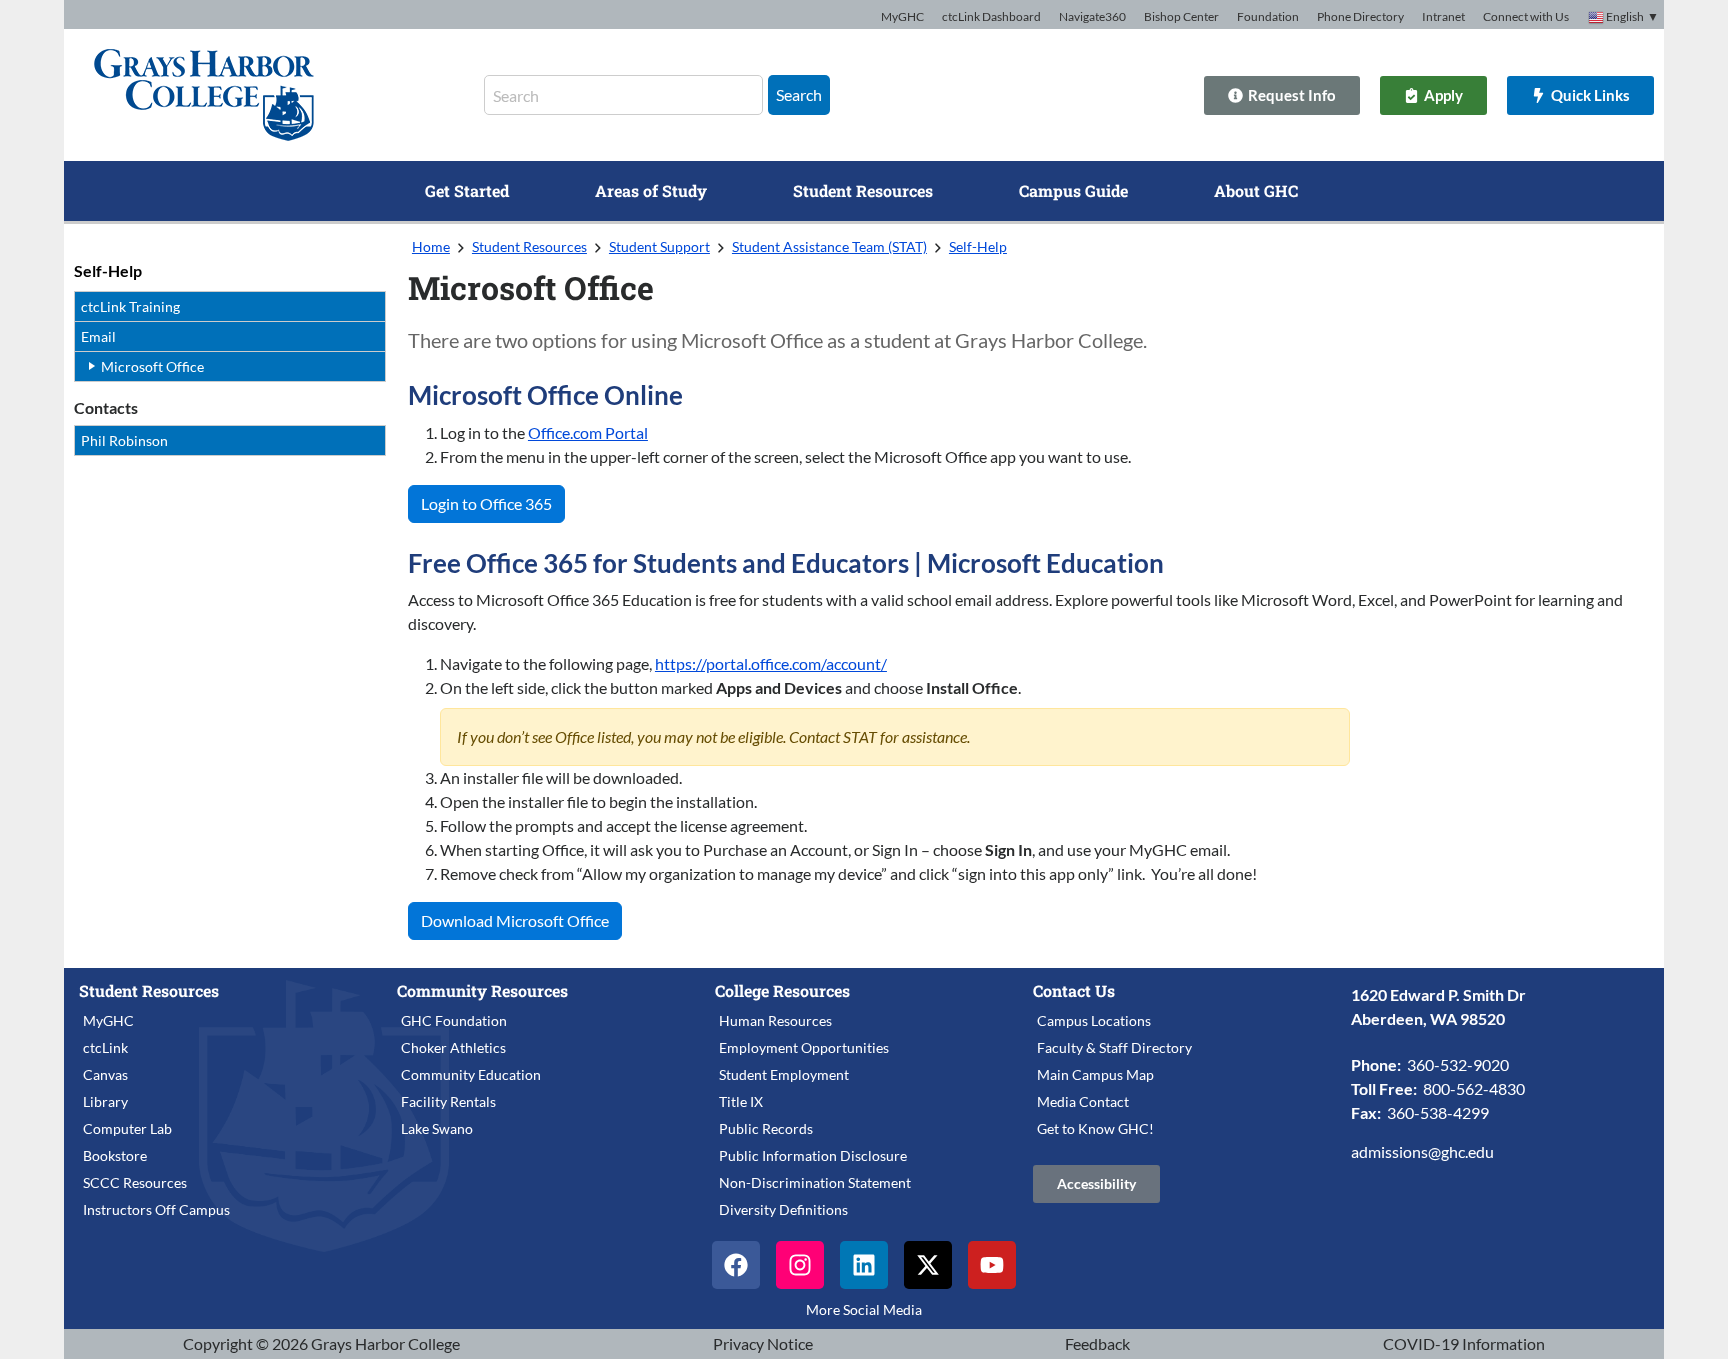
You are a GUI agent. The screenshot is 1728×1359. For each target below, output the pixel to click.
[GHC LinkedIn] (864, 1265)
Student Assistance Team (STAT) (829, 246)
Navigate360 (1092, 16)
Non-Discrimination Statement (815, 1182)
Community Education (471, 1074)
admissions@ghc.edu (1422, 1151)
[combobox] (623, 95)
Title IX (741, 1101)
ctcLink (105, 1047)
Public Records (766, 1128)
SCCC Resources (135, 1182)
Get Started (467, 190)
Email (98, 336)
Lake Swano (437, 1128)
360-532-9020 (1458, 1064)
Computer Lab (127, 1128)
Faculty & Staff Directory (1114, 1047)
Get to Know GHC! (1095, 1128)
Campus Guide (1073, 190)
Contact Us (1074, 990)
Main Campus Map (1095, 1074)
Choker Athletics (453, 1047)
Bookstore (115, 1155)
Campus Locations (1094, 1020)
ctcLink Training (130, 306)
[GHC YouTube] (992, 1265)
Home (431, 246)
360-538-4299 (1438, 1112)
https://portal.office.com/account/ (771, 663)
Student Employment (784, 1074)
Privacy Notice (763, 1343)
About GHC (1256, 190)
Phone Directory (1360, 16)
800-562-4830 (1474, 1088)
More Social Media (864, 1309)
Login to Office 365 (486, 503)
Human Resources (775, 1020)
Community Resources (482, 990)
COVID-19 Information (1464, 1343)
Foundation (1268, 16)
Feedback (1097, 1343)
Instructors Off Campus (156, 1209)
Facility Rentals (448, 1101)
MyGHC (902, 16)
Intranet (1443, 16)
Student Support (659, 246)
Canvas (105, 1074)
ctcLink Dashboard (991, 16)
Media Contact (1083, 1101)
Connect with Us (1526, 16)
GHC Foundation (454, 1020)
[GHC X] (928, 1265)
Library (105, 1101)
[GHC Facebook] (736, 1265)
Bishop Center (1181, 16)
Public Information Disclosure (813, 1155)
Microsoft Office (152, 366)
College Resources (782, 990)
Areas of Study (651, 190)
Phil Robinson (124, 440)
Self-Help (108, 270)
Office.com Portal (588, 432)
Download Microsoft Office (515, 920)
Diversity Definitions (783, 1209)
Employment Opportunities (804, 1047)
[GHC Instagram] (800, 1265)
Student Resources (863, 190)
